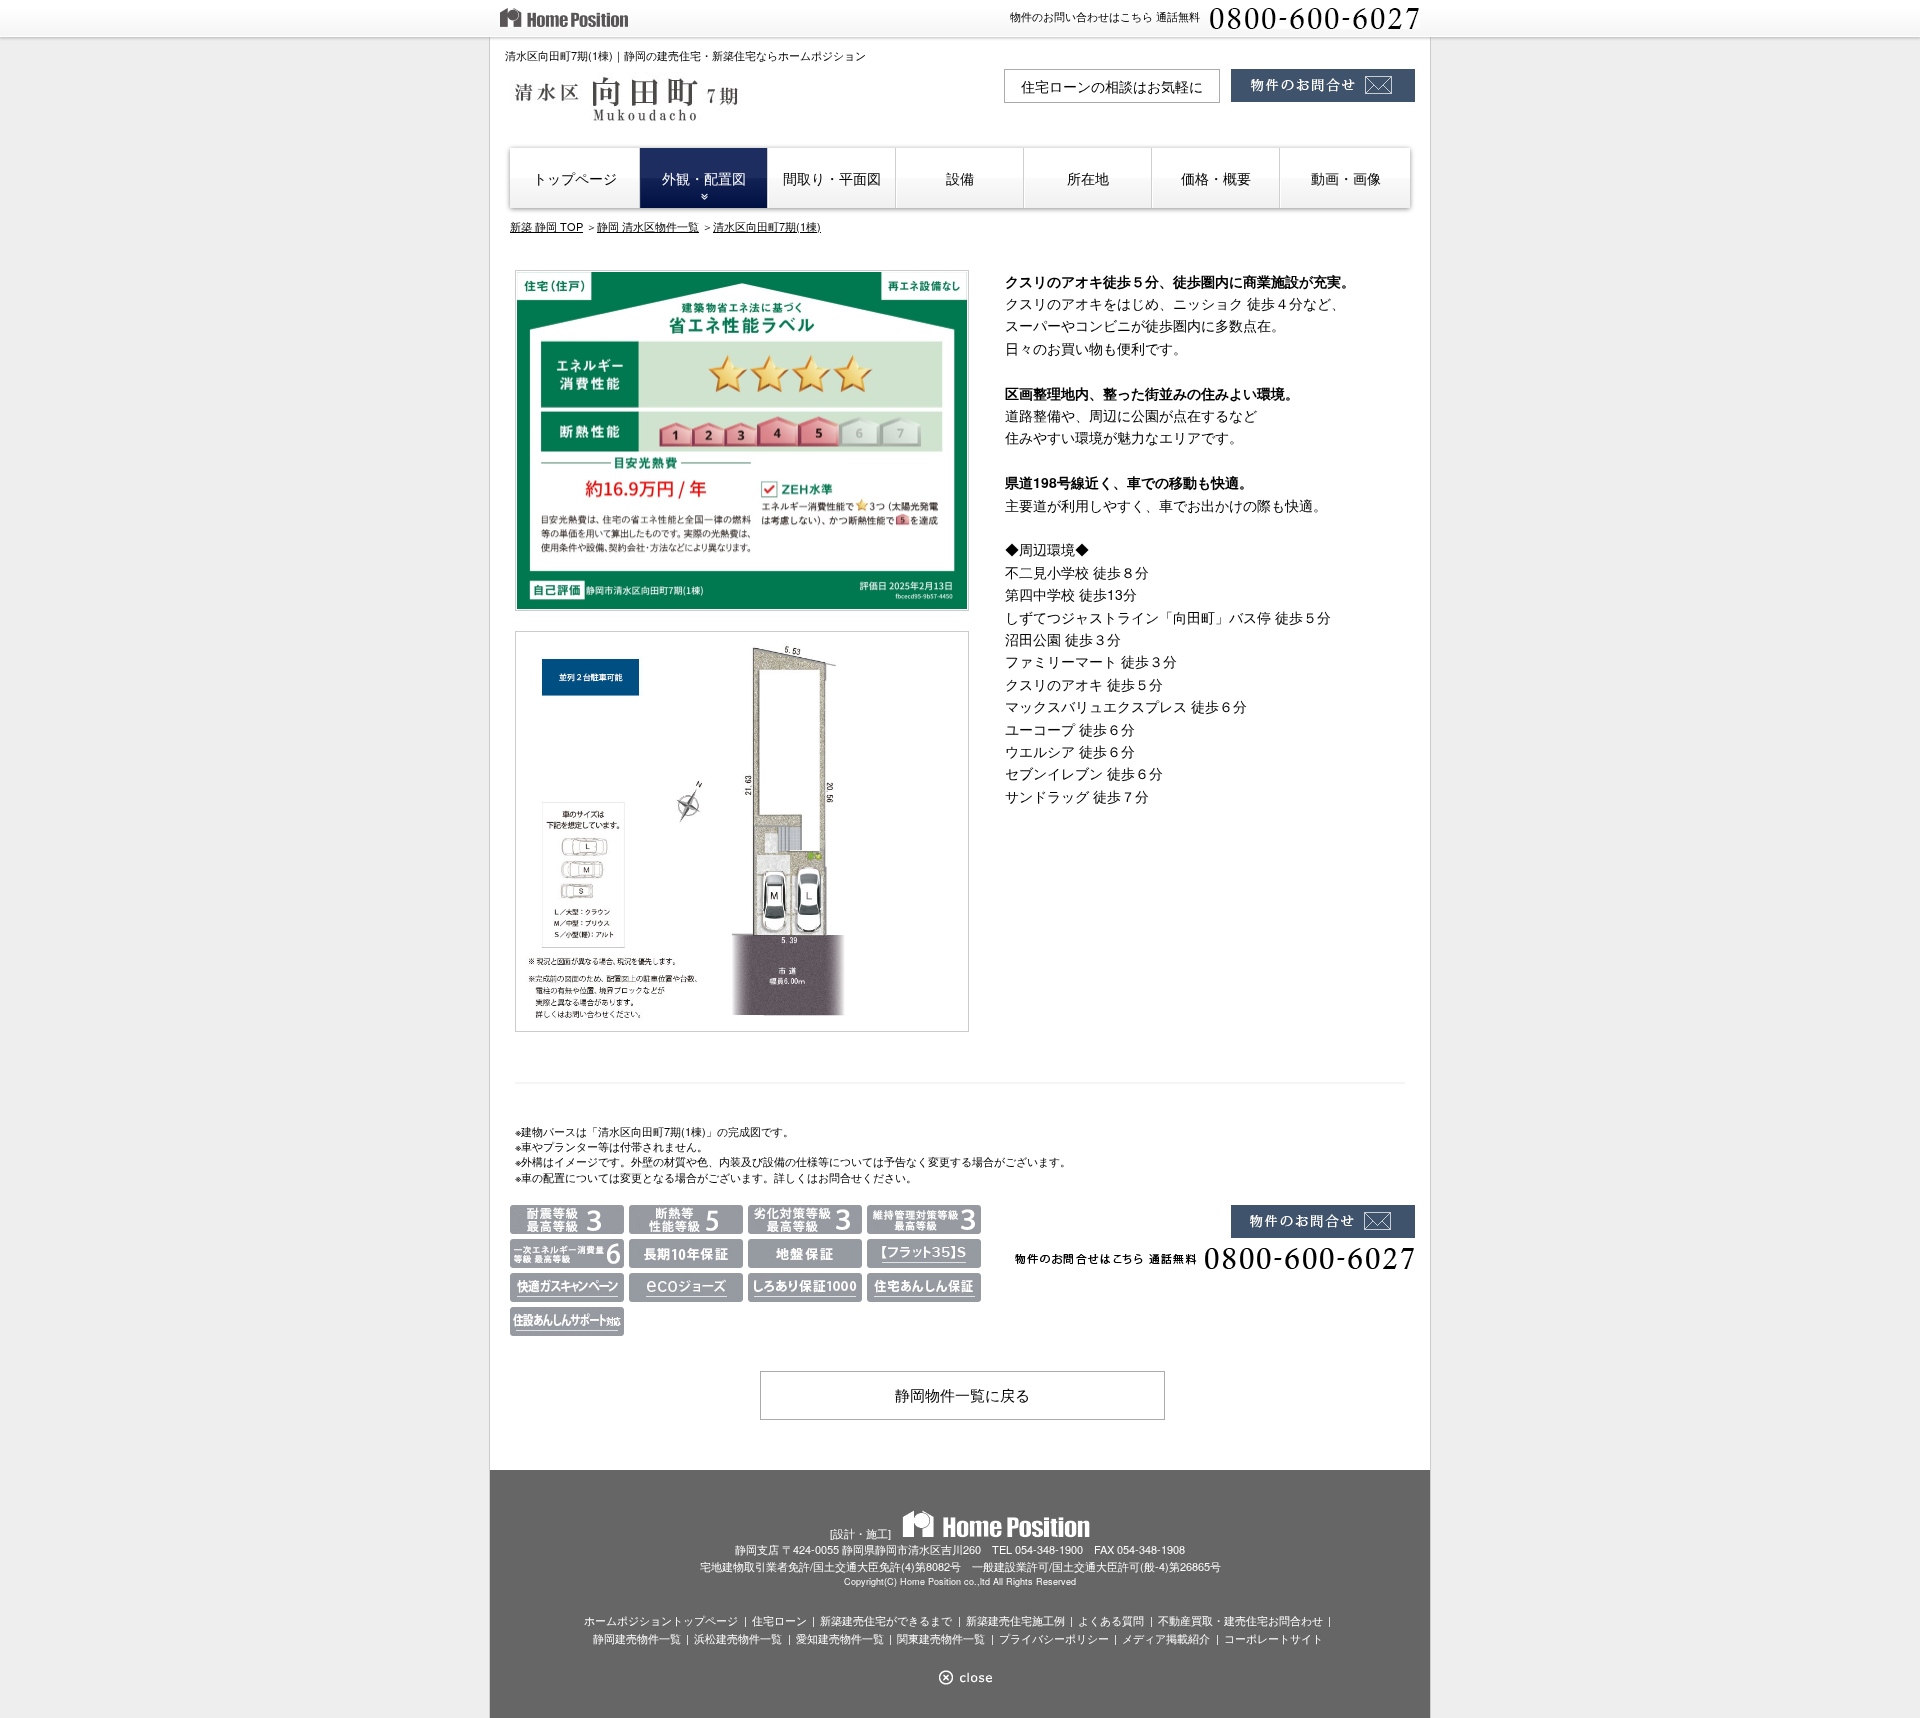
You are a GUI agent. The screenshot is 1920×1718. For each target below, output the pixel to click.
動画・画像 (1346, 178)
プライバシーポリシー (1054, 1638)
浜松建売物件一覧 (738, 1638)
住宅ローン (779, 1620)
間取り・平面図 (832, 178)
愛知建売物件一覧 (840, 1638)
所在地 (1088, 178)
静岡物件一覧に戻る (962, 1394)
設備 (960, 178)
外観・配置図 (704, 178)
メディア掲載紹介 (1166, 1638)
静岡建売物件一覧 (637, 1638)
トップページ (575, 178)
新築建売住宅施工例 (1015, 1620)
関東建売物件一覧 (941, 1638)
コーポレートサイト (1273, 1638)
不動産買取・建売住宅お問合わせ (1240, 1620)
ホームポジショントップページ (661, 1620)
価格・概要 (1216, 178)
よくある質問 (1111, 1620)
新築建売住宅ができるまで (886, 1620)
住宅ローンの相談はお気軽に (1112, 86)
